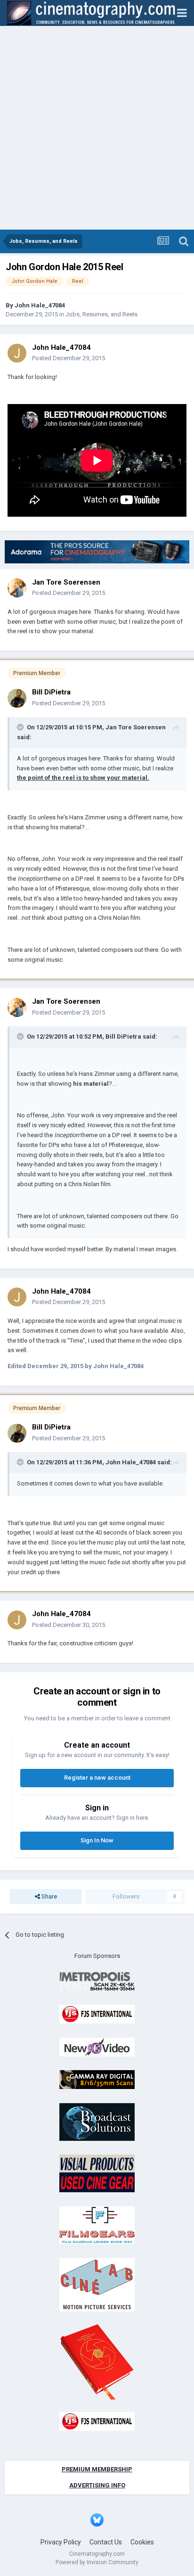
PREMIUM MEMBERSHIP (97, 2469)
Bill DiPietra (51, 692)
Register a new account (97, 1778)
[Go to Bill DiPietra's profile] (17, 698)
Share (48, 1896)
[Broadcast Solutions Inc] (97, 2121)
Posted (69, 358)
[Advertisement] (97, 128)
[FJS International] (97, 2014)
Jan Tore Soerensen (66, 582)
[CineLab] (97, 2284)
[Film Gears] (97, 2225)
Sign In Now (97, 1840)
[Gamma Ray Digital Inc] (97, 2079)
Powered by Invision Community (97, 2562)
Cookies (142, 2542)
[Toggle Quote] (21, 727)
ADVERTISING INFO (97, 2485)
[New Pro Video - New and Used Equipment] (97, 2046)
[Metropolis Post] (97, 1981)
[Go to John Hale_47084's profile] (17, 353)
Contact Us (106, 2542)
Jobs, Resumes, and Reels (101, 314)
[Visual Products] (97, 2173)
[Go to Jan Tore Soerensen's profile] (17, 588)
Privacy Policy (61, 2542)
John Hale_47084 (40, 305)
